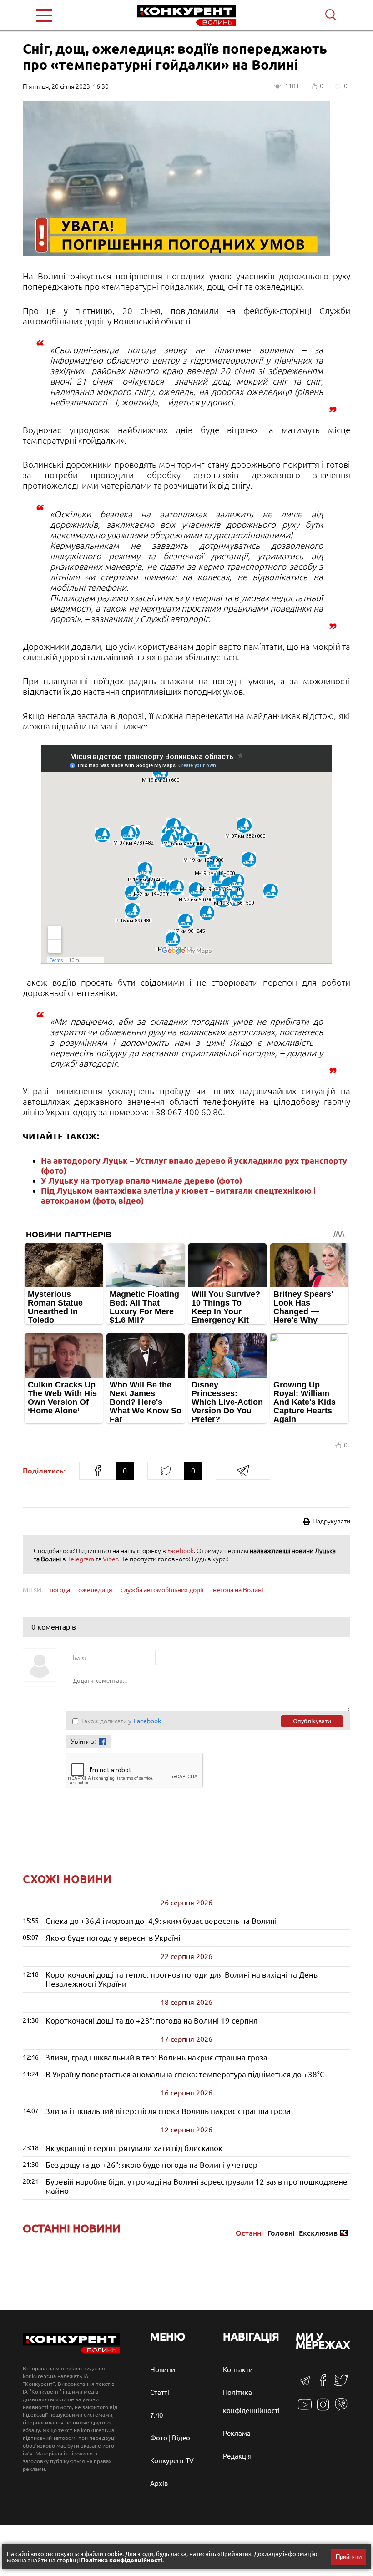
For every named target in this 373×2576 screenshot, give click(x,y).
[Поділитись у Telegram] (243, 1471)
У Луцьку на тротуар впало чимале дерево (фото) (141, 1180)
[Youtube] (305, 2409)
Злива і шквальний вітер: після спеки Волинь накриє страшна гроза (168, 2111)
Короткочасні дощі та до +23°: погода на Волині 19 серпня (151, 2021)
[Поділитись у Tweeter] (166, 1471)
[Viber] (341, 2409)
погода (60, 1590)
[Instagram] (323, 2409)
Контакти (238, 2370)
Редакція (237, 2456)
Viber (110, 1559)
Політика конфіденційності (122, 2560)
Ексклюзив (318, 2233)
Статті (160, 2392)
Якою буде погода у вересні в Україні (113, 1938)
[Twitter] (341, 2385)
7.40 (156, 2415)
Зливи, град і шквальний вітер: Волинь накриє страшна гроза (156, 2057)
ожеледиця (95, 1590)
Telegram (81, 1559)
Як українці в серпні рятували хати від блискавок (134, 2148)
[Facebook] (323, 2384)
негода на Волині (238, 1590)
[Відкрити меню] (64, 15)
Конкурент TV (172, 2461)
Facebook (181, 1551)
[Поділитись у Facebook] (97, 1471)
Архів (159, 2483)
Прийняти (349, 2557)
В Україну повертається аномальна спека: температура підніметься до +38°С (185, 2074)
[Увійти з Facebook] (103, 1742)
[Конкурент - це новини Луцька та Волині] (71, 2351)
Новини (163, 2370)
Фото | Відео (170, 2438)
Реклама (237, 2433)
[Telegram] (305, 2384)
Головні (281, 2233)
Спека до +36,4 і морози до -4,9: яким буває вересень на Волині (161, 1921)
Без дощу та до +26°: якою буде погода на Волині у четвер (151, 2165)
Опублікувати (312, 1721)
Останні (249, 2233)
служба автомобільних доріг (163, 1590)
